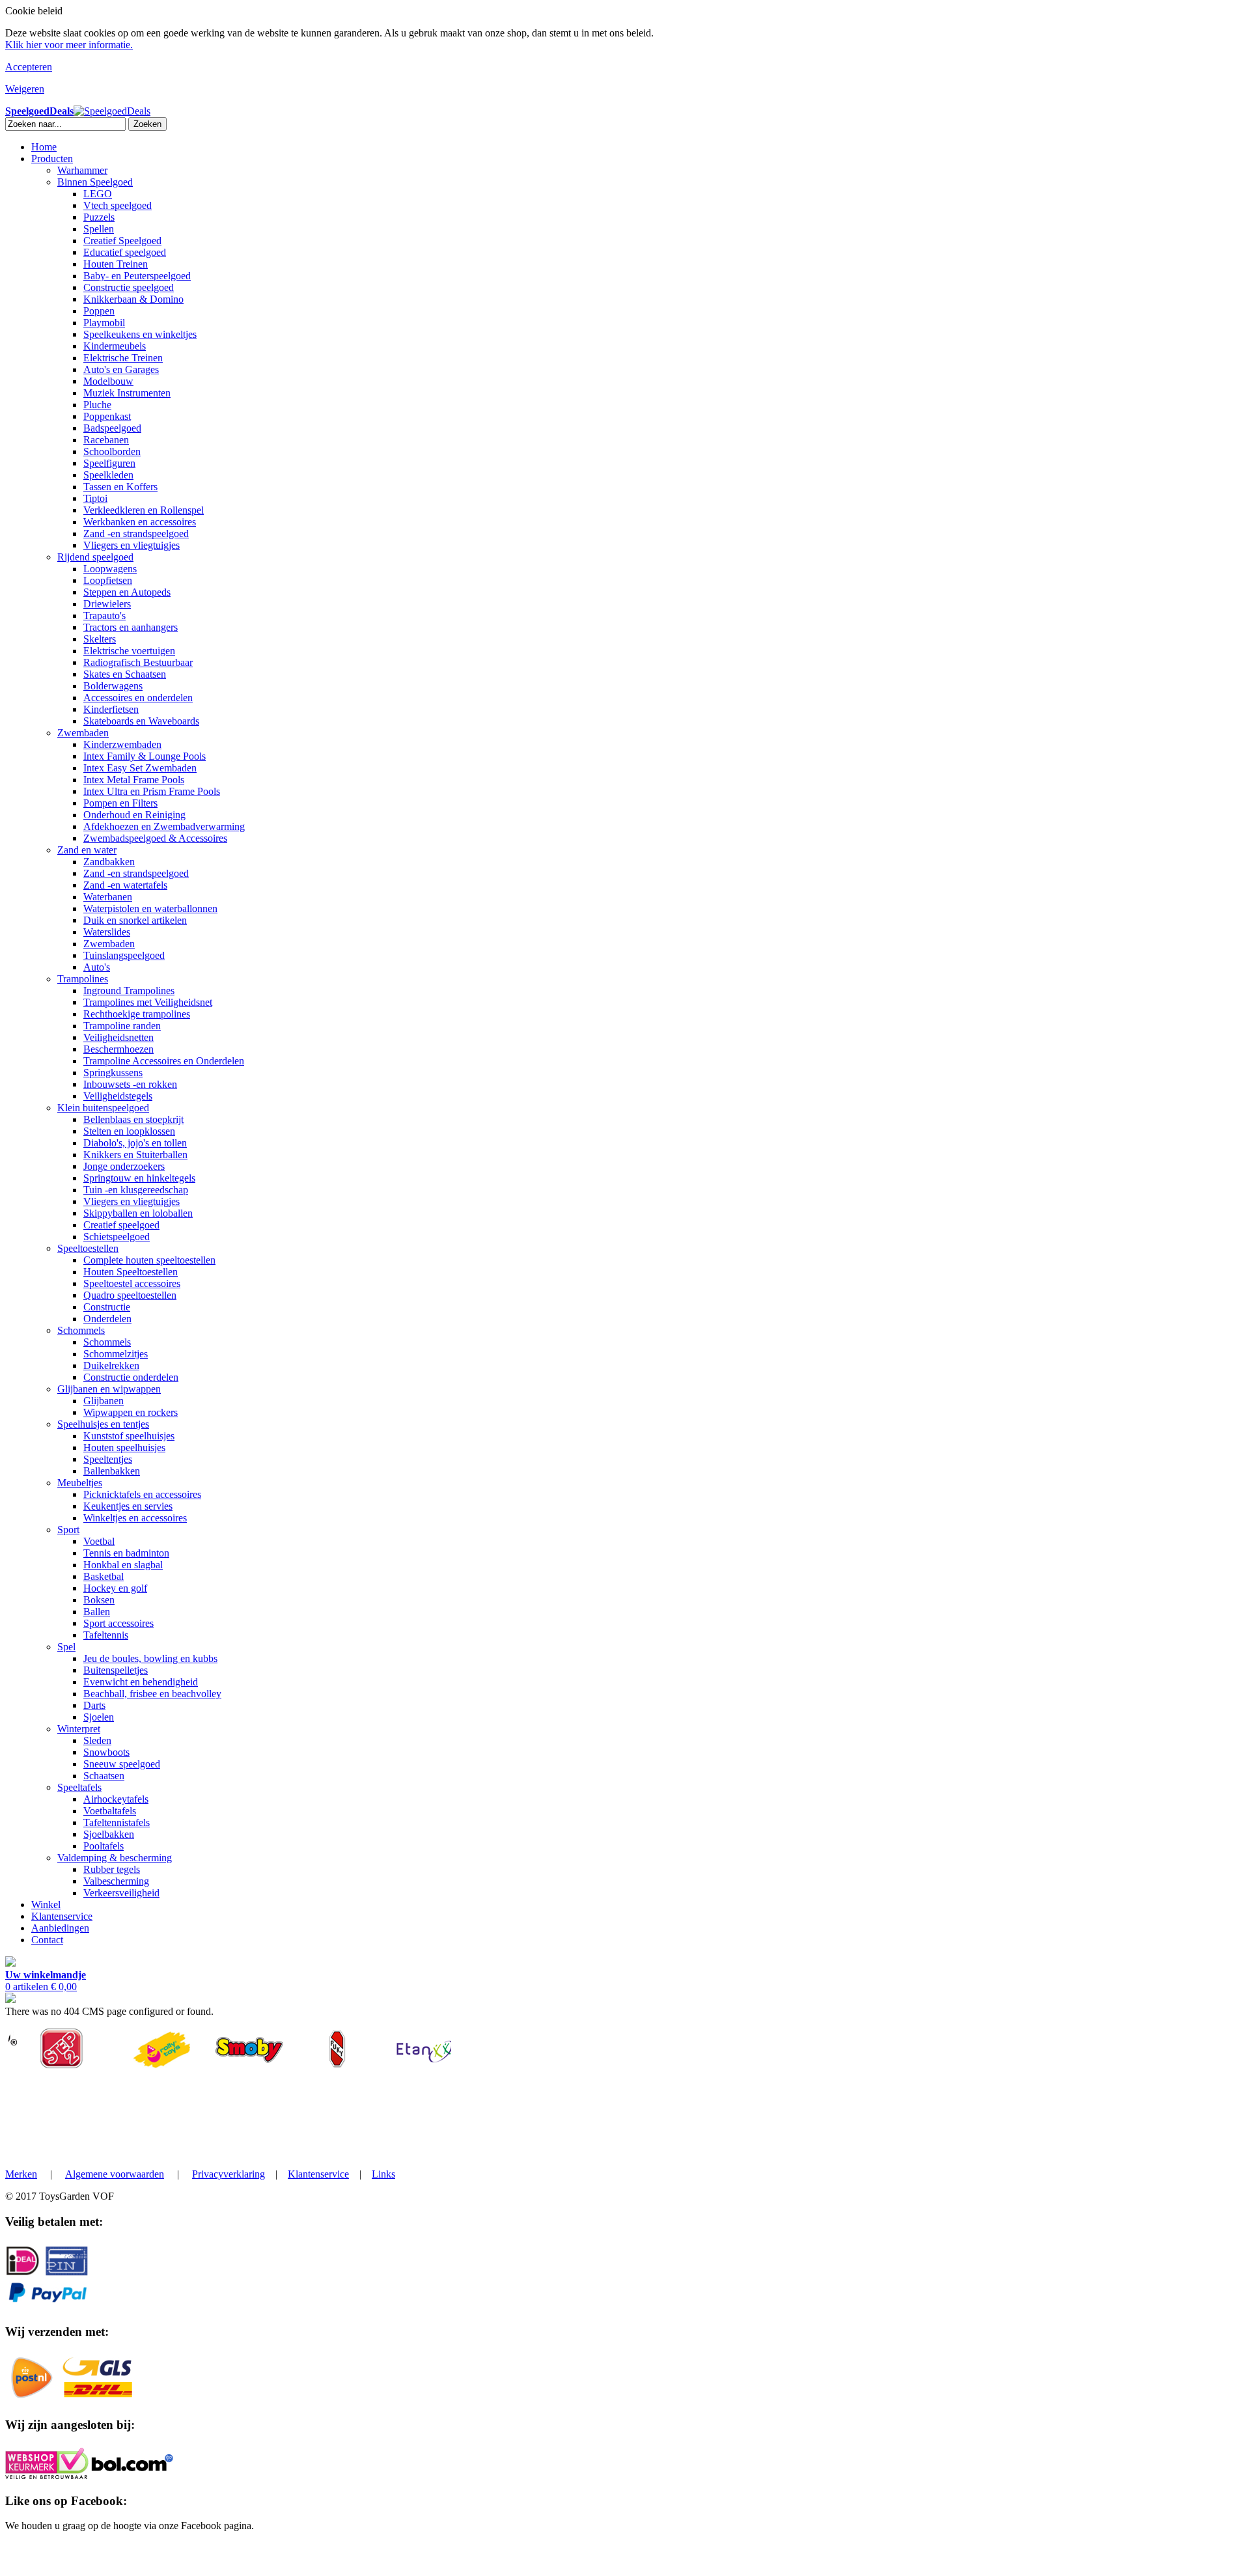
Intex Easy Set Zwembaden (140, 768)
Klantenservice (62, 1916)
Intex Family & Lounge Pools (145, 756)
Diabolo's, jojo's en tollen (135, 1143)
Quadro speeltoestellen (130, 1295)
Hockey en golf (115, 1588)
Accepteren (29, 67)
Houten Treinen (116, 264)
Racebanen (106, 440)
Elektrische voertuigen (129, 651)
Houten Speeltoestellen (131, 1272)
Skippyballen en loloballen (138, 1213)
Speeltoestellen (88, 1248)
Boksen (99, 1600)
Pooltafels (104, 1846)
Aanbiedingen (60, 1928)
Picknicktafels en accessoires (142, 1494)
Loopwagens (110, 569)
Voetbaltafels (110, 1811)
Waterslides (107, 932)
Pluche (97, 405)
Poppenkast (107, 416)
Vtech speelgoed (118, 205)
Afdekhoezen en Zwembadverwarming (164, 826)
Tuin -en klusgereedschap (136, 1190)
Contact (47, 1940)
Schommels (81, 1330)
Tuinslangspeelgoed (124, 955)
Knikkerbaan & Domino (133, 299)
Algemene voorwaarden (115, 2174)
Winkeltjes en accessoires (135, 1518)
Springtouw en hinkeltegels (139, 1178)
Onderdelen (107, 1319)
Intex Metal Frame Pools (134, 780)
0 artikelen (46, 1981)
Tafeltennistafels (117, 1822)
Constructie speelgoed (129, 287)
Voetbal (99, 1541)
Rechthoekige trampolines (137, 1014)
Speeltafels (79, 1787)
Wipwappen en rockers (131, 1412)
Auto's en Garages (121, 369)
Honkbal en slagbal (123, 1565)
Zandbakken (109, 862)
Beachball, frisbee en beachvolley (152, 1694)
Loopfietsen (108, 580)
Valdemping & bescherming (115, 1858)
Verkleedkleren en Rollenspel (144, 510)
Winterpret (79, 1729)
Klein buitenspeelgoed (103, 1108)
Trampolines (83, 979)
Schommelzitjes (116, 1354)
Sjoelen (99, 1717)
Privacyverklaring (229, 2174)
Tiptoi (95, 498)
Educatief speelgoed (125, 252)
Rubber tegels (112, 1869)
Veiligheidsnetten (118, 1037)
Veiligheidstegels (118, 1096)
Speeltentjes (108, 1459)
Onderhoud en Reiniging (134, 815)
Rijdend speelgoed (95, 557)
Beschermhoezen (118, 1049)
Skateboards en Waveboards (141, 721)
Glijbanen (104, 1401)
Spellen (99, 229)
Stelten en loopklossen (129, 1131)
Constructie (107, 1307)
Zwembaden (83, 733)
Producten (52, 159)
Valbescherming (116, 1881)
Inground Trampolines (129, 990)
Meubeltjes (80, 1483)
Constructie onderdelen (131, 1377)
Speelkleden (108, 475)
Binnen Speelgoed (95, 182)
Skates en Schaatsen (125, 674)
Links (383, 2174)
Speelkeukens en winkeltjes (140, 334)
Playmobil (104, 323)
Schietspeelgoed (117, 1237)
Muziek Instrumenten (127, 393)
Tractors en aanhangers (131, 627)
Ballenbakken (112, 1471)
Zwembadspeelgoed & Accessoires (155, 838)
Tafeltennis (106, 1635)
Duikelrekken (111, 1365)
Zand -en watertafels (125, 885)
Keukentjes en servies (128, 1506)
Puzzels (99, 217)
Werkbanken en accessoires (140, 522)
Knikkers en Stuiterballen (135, 1155)
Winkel (46, 1904)
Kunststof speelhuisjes (129, 1436)
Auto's (97, 967)
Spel (66, 1647)
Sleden (97, 1740)
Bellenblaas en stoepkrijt (133, 1119)
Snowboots (106, 1752)
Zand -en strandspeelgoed (136, 533)
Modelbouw (108, 381)
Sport (68, 1530)
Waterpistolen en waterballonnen (150, 908)
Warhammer (82, 170)
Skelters (100, 639)
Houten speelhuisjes (124, 1447)
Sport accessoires (118, 1623)
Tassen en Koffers (120, 487)
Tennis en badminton (126, 1553)
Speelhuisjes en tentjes (103, 1424)
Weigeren (25, 89)
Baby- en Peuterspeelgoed (137, 276)
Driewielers (107, 604)
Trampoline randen (122, 1026)
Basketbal (104, 1576)
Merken (21, 2174)
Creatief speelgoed (121, 1225)
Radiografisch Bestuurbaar (138, 662)
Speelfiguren (109, 463)
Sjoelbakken (109, 1834)
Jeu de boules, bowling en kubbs (150, 1658)
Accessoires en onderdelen (138, 698)
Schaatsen (104, 1776)
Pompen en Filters (120, 803)
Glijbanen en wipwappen (109, 1389)
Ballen (97, 1612)
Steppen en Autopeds (127, 592)
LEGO (98, 194)
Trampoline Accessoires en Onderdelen (164, 1061)
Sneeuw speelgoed (122, 1764)
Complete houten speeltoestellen (149, 1260)
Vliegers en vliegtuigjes (132, 545)
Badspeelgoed (112, 428)
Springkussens (113, 1073)
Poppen (99, 311)
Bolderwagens (113, 686)
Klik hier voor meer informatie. (69, 45)
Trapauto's (104, 616)
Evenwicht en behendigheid (141, 1682)
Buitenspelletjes (116, 1670)
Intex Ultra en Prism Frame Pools (152, 791)
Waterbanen (108, 897)
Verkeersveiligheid (121, 1893)
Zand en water (87, 850)
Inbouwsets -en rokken (130, 1084)
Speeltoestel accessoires (132, 1283)
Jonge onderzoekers (124, 1166)
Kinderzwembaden (122, 744)
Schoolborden (112, 451)
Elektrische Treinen (123, 358)
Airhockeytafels (116, 1799)
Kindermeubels (115, 346)
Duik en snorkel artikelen (135, 920)
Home (44, 147)
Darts (94, 1705)
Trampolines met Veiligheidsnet (148, 1002)
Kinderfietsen (111, 709)
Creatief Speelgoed (122, 241)
